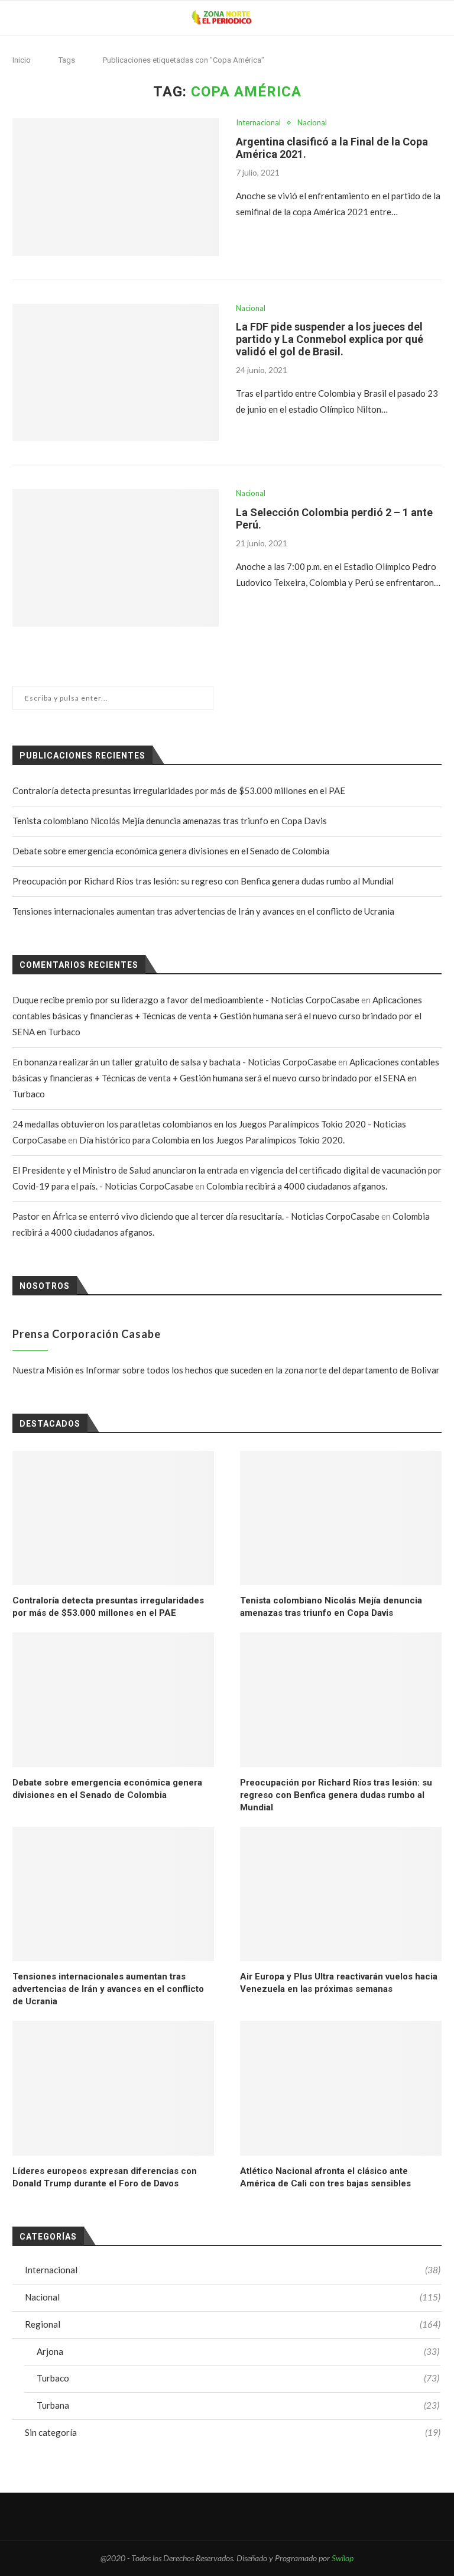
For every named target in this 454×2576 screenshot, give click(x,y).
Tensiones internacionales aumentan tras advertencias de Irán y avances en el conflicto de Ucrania (203, 911)
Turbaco (238, 2378)
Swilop (343, 2558)
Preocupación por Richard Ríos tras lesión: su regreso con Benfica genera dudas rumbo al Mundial (203, 881)
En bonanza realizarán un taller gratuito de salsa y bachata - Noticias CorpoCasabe (174, 1062)
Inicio (22, 60)
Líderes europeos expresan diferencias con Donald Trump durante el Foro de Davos (105, 2177)
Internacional (258, 123)
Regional (233, 2324)
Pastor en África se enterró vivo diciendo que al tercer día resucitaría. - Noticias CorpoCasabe (196, 1216)
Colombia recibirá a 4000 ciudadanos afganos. (297, 1186)
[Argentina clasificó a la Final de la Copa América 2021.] (116, 187)
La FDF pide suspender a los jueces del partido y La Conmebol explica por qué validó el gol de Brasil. (330, 339)
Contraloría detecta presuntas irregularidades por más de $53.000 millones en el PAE (179, 790)
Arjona (238, 2351)
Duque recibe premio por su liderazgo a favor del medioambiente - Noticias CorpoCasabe (186, 1000)
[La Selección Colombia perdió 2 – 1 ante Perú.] (116, 558)
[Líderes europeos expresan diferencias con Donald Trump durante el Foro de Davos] (113, 2088)
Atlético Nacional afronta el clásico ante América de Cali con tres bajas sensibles (325, 2177)
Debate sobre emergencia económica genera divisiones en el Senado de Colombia (171, 851)
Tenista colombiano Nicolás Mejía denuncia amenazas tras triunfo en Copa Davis (170, 821)
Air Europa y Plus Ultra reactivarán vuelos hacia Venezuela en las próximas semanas (339, 1983)
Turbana (238, 2405)
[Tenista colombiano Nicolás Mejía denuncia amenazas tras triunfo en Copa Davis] (341, 1518)
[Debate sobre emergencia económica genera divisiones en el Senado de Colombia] (113, 1699)
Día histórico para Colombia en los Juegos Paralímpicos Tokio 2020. (212, 1140)
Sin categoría (233, 2432)
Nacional (312, 123)
